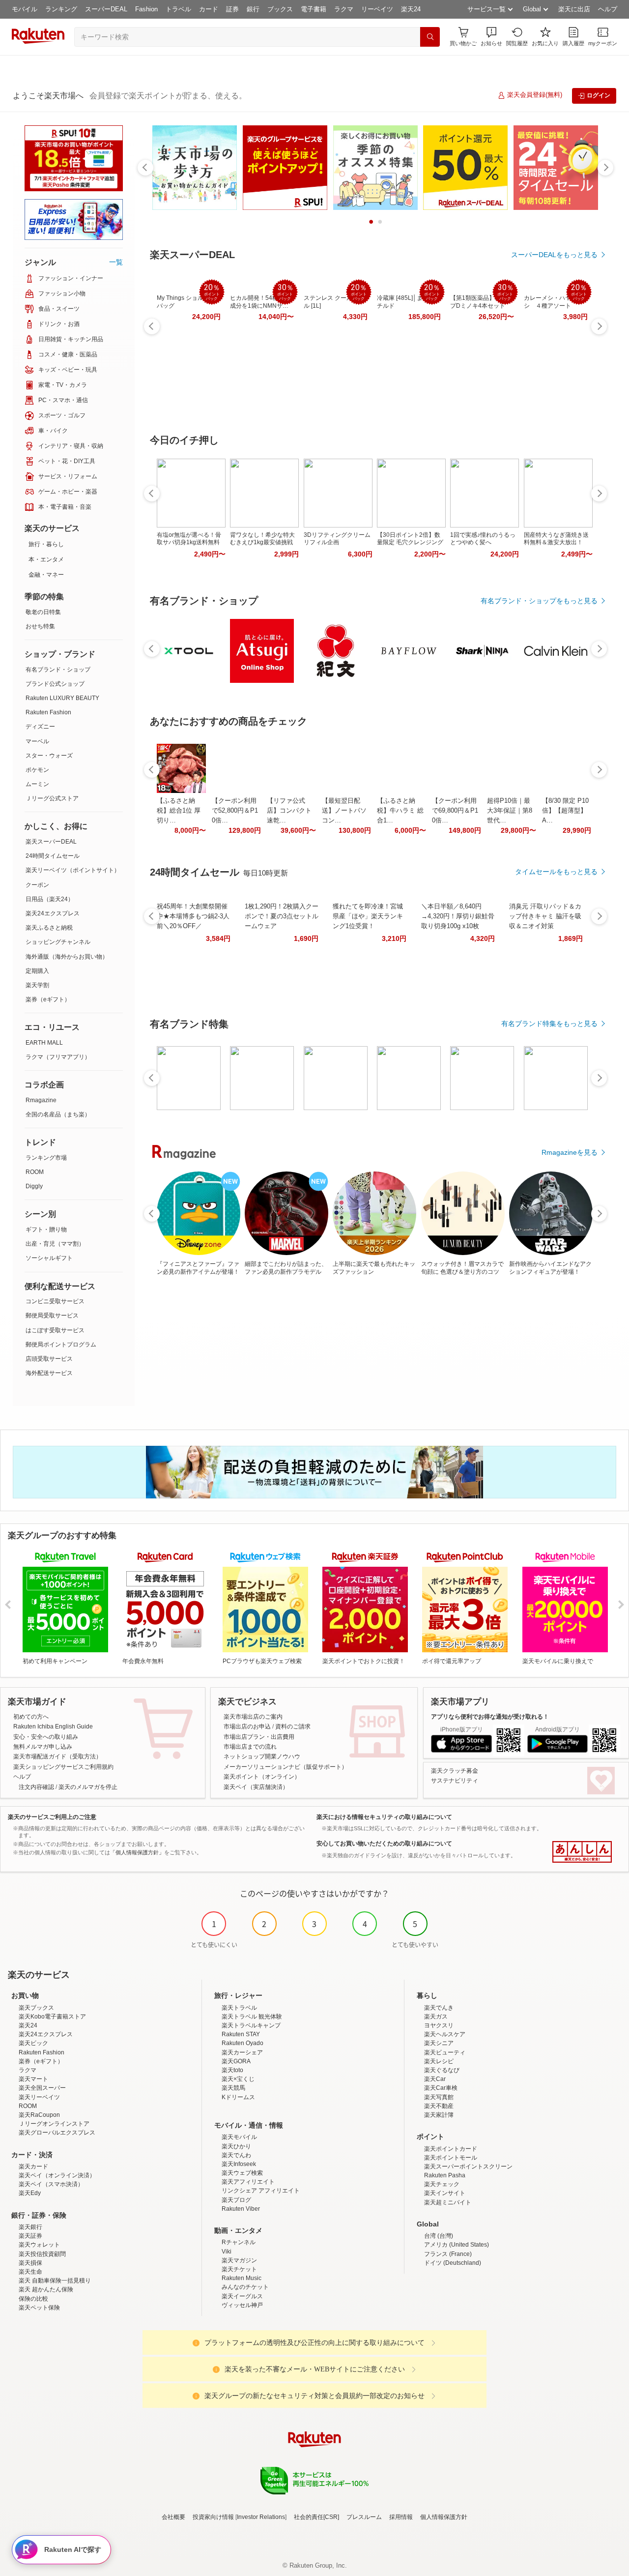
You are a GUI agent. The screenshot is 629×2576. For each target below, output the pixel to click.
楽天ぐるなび (442, 2070)
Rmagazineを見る (570, 1152)
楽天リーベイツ (39, 2097)
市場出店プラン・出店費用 (259, 1737)
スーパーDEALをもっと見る (554, 255)
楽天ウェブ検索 (242, 2173)
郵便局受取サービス (52, 1316)
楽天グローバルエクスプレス (57, 2133)
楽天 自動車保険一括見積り (55, 2281)
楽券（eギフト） (48, 999)
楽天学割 (37, 985)
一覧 (116, 262)
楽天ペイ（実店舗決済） (256, 1787)
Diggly (34, 1186)
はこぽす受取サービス (55, 1330)
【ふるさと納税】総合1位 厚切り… (179, 810)
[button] (491, 37)
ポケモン (37, 770)
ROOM (35, 1172)
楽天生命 (30, 2272)
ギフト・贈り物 (46, 1229)
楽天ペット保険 (39, 2308)
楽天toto (232, 2070)
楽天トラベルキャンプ (251, 2025)
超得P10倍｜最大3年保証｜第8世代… (510, 810)
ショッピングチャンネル (58, 942)
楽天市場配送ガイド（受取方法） (57, 1756)
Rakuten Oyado (243, 2043)
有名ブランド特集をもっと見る (549, 1024)
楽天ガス (436, 2017)
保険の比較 (33, 2299)
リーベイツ (377, 9)
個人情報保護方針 (444, 2517)
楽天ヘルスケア (445, 2034)
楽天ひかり (236, 2146)
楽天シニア (439, 2043)
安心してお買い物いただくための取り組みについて (384, 1844)
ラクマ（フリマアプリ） (58, 1057)
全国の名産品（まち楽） (58, 1114)
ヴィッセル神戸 (242, 2305)
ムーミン (37, 784)
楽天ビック (33, 2043)
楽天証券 (30, 2236)
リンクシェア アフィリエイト (261, 2191)
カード (209, 9)
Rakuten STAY (241, 2034)
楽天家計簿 (439, 2115)
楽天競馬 (233, 2088)
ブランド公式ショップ (55, 684)
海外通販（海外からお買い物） (67, 957)
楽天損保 (30, 2263)
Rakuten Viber (241, 2209)
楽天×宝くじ (238, 2079)
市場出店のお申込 (247, 1727)
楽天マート (33, 2079)
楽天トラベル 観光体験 (252, 2017)
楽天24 (411, 9)
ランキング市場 (46, 1158)
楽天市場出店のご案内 (253, 1717)
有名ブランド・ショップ (58, 670)
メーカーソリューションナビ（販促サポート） (286, 1767)
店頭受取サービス (49, 1359)
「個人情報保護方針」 (137, 1852)
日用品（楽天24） (50, 899)
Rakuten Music (242, 2278)
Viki (227, 2252)
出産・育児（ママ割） (55, 1244)
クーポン (37, 885)
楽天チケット (239, 2269)
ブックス (280, 9)
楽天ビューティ (445, 2052)
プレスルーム (364, 2517)
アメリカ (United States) (457, 2245)
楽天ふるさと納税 (49, 928)
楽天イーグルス (242, 2296)
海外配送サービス (49, 1373)
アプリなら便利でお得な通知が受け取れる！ (490, 1717)
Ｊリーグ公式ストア (52, 798)
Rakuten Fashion (48, 712)
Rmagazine (41, 1100)
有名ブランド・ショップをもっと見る (539, 601)
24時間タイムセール (53, 856)
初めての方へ (31, 1717)
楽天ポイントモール (451, 2158)
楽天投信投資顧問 (42, 2254)
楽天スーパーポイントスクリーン (468, 2166)
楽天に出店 (574, 9)
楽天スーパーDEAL (51, 842)
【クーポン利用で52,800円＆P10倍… (235, 810)
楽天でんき (439, 2008)
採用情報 (401, 2517)
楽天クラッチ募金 (455, 1771)
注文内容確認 (36, 1787)
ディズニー (40, 727)
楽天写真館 (439, 2097)
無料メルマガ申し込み (43, 1747)
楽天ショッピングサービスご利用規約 (63, 1767)
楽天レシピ (439, 2061)
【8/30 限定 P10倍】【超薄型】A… (565, 810)
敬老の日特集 (43, 612)
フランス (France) (448, 2254)
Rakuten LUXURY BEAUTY (62, 698)
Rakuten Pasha (445, 2175)
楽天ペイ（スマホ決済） (51, 2184)
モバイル (25, 9)
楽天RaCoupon (39, 2115)
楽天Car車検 (441, 2088)
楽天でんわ (236, 2155)
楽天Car (435, 2079)
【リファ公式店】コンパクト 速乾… (289, 810)
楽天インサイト (445, 2193)
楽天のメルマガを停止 (88, 1787)
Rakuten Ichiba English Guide (53, 1727)
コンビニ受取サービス (55, 1301)
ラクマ (344, 9)
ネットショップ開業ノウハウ (262, 1756)
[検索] (430, 37)
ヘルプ (608, 9)
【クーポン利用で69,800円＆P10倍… (455, 810)
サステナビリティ (455, 1781)
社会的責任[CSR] (316, 2517)
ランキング (61, 9)
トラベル (178, 9)
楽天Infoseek (239, 2164)
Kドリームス (238, 2097)
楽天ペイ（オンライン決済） (57, 2175)
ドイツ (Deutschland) (453, 2263)
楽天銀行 (30, 2227)
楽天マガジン (239, 2260)
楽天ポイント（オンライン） (262, 1777)
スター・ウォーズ (49, 756)
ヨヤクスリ (439, 2025)
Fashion (146, 9)
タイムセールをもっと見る (556, 872)
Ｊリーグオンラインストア (54, 2124)
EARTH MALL (44, 1043)
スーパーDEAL (106, 9)
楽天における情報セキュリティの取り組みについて (384, 1817)
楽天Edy (30, 2193)
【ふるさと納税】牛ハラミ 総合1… (400, 810)
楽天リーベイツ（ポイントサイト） (73, 870)
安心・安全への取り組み (46, 1737)
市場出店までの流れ (250, 1747)
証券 (232, 9)
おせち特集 (40, 626)
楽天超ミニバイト (448, 2202)
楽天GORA (236, 2061)
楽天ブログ (236, 2200)
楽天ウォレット (39, 2245)
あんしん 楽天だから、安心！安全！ (582, 1852)
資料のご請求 (293, 1727)
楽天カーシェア (242, 2052)
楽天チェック (442, 2184)
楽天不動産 (439, 2106)
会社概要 (173, 2517)
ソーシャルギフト (49, 1258)
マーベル (37, 741)
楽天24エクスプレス (53, 913)
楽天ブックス (36, 2008)
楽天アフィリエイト (248, 2182)
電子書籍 (314, 9)
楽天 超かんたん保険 (46, 2289)
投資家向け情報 (213, 2517)
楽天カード (33, 2166)
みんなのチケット (245, 2287)
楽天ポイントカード (451, 2149)
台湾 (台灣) (439, 2236)
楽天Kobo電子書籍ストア (52, 2017)
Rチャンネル (239, 2242)
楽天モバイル (239, 2137)
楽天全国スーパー (42, 2088)
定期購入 (37, 971)
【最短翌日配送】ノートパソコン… (344, 810)
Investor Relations (261, 2517)
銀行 (253, 9)
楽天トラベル (239, 2008)
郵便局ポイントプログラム (61, 1345)
